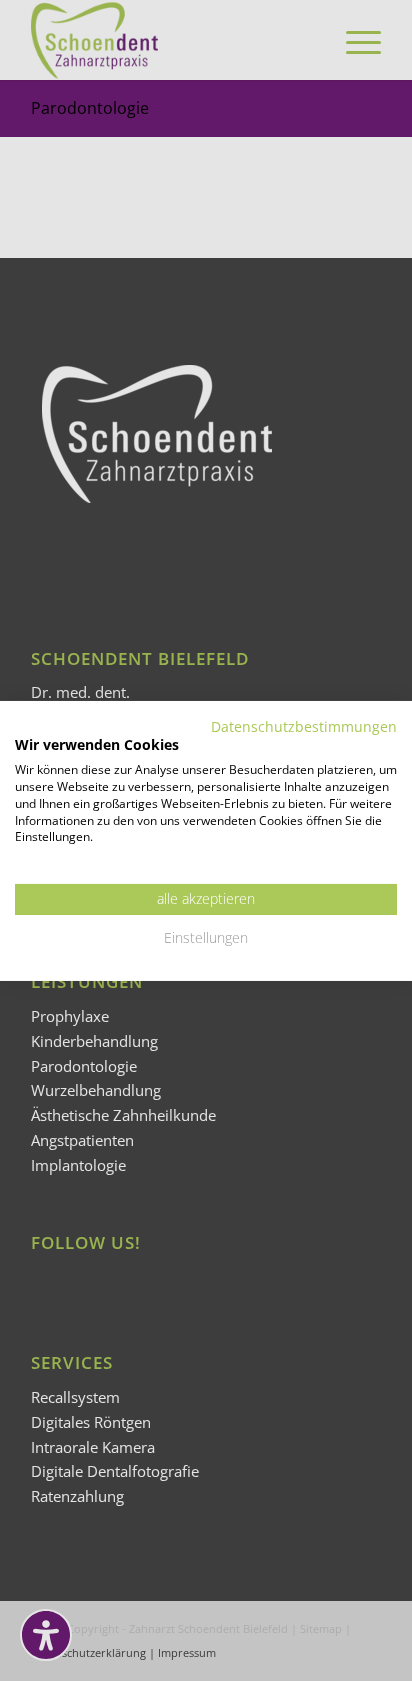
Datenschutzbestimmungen (304, 725)
